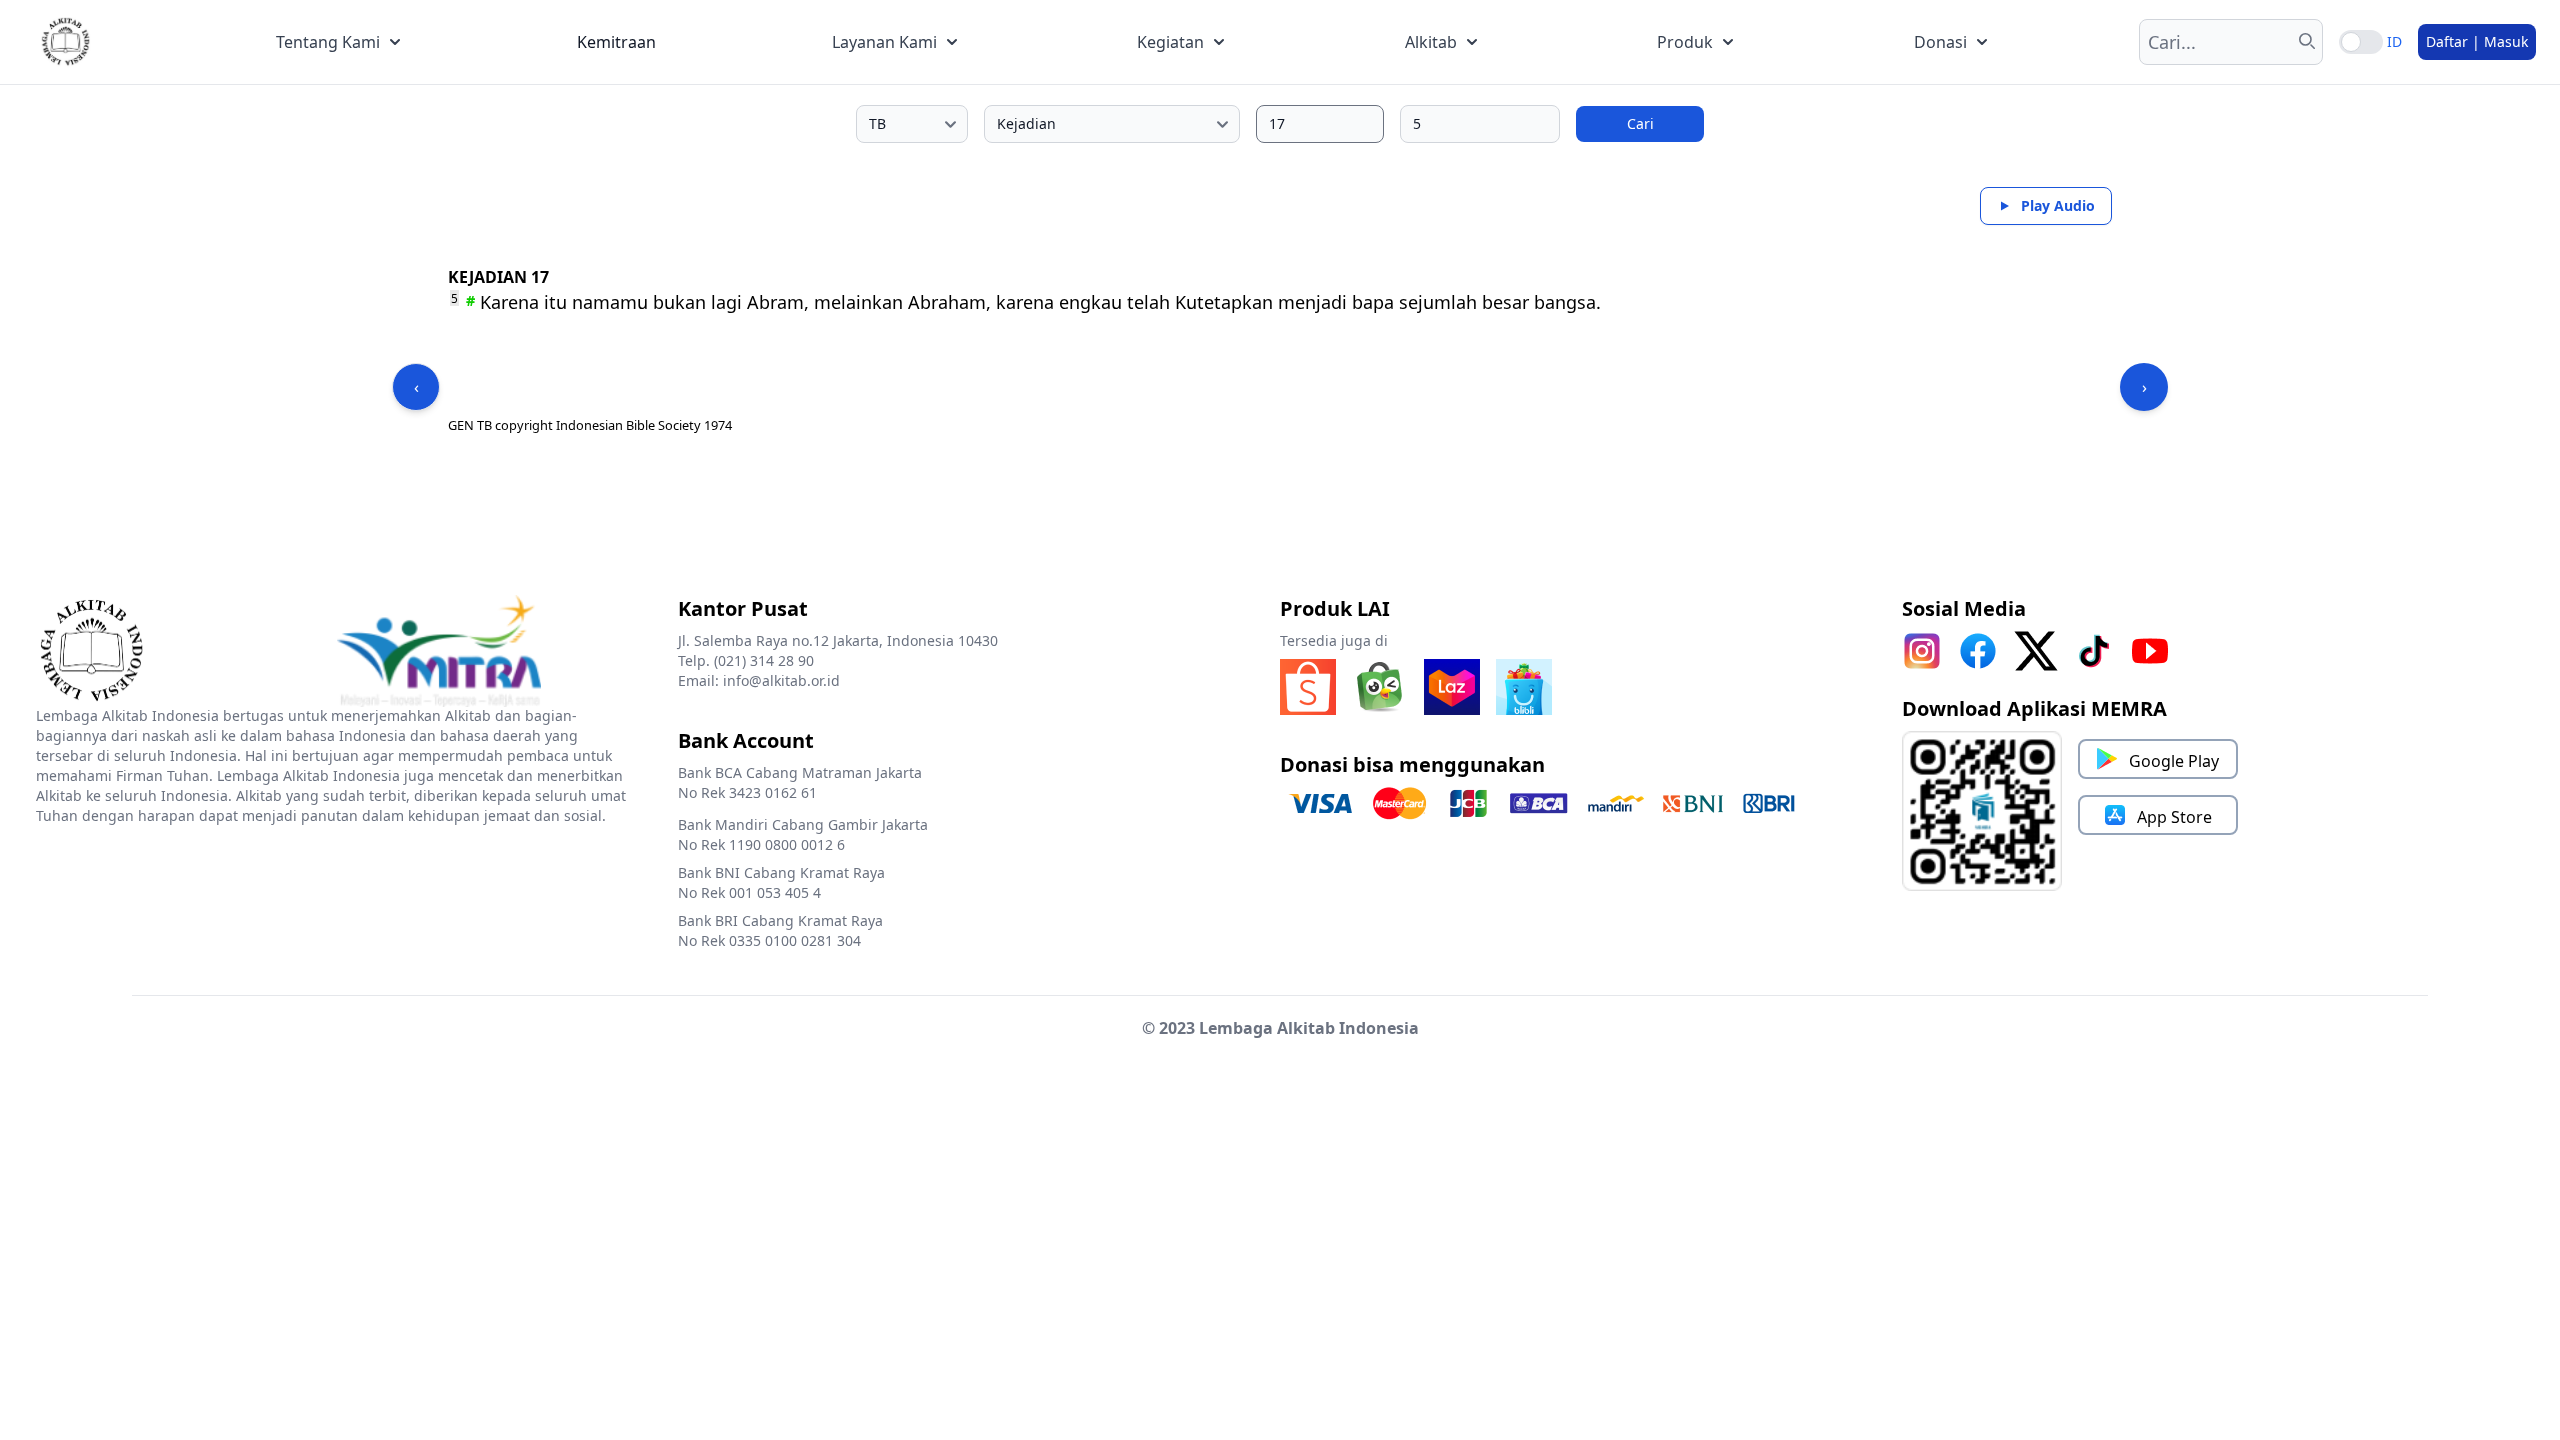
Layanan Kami (884, 42)
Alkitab (1431, 42)
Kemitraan (616, 42)
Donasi (1940, 42)
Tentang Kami (328, 42)
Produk (1685, 42)
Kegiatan (1170, 42)
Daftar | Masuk (2477, 41)
